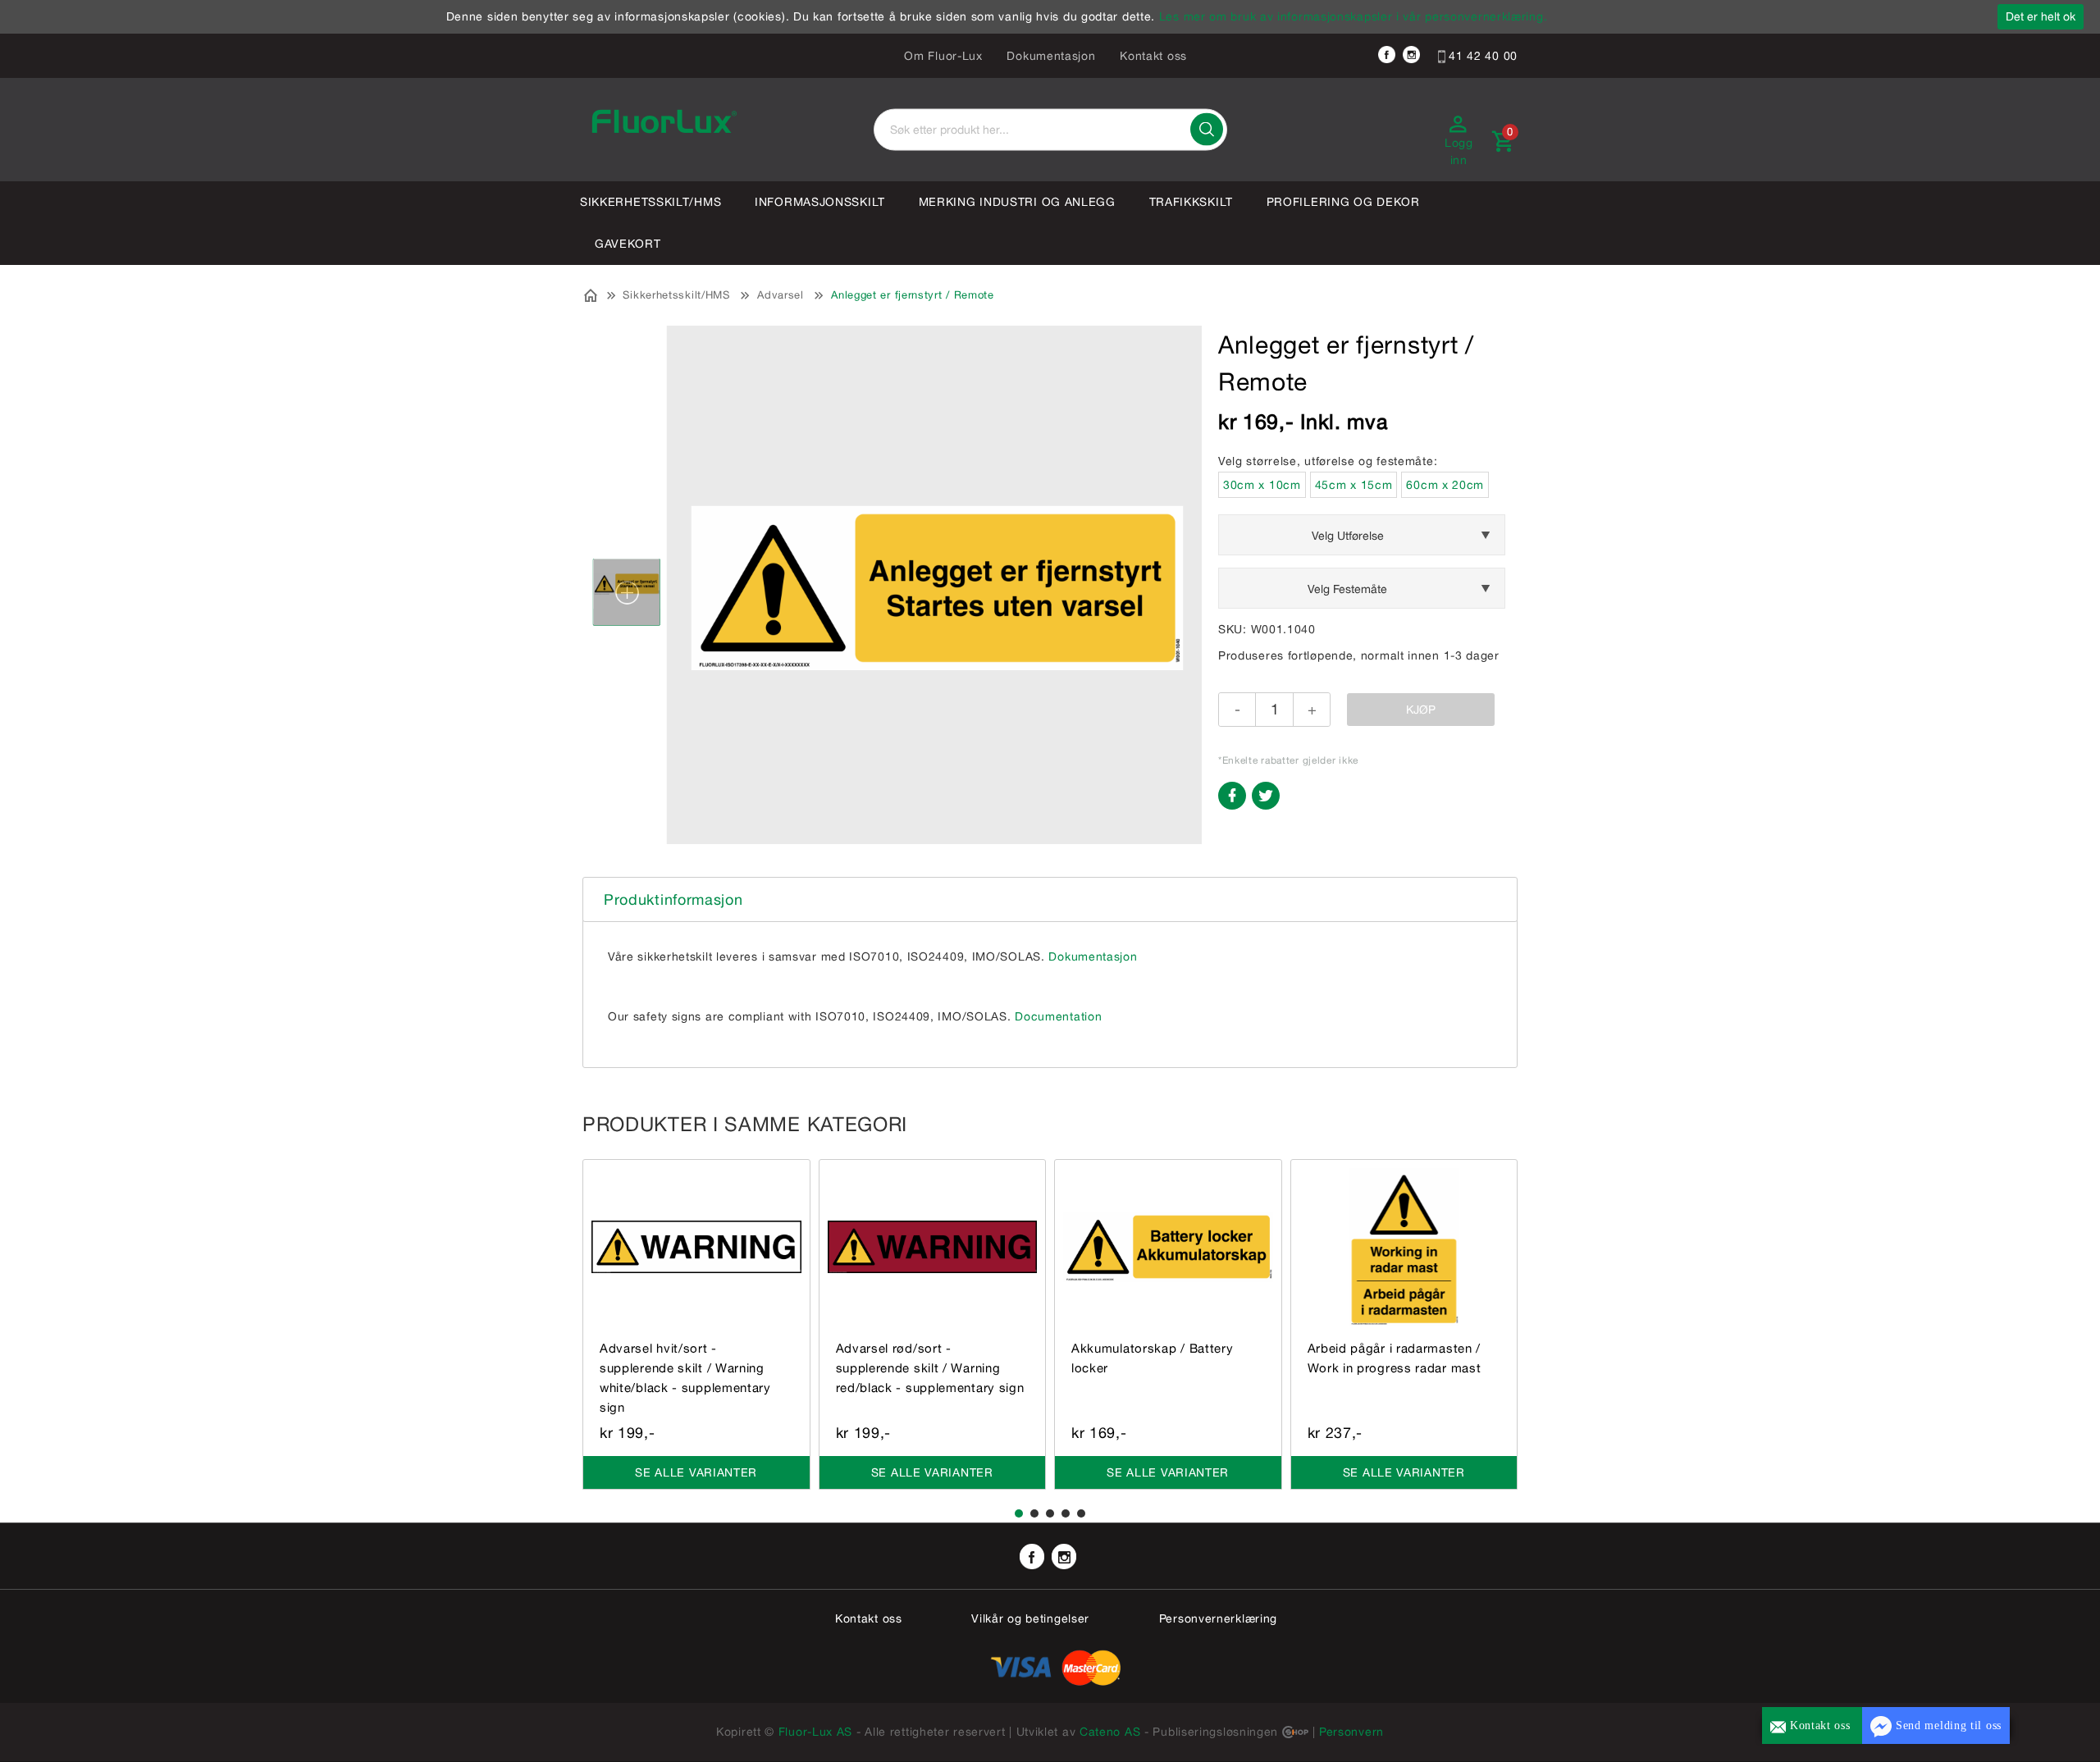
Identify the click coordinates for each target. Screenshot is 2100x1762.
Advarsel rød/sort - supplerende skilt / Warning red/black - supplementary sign (930, 1368)
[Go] (1207, 130)
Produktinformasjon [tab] (673, 899)
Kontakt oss (1153, 56)
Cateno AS (1110, 1732)
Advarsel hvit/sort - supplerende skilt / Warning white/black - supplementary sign (685, 1378)
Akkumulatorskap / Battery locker (1153, 1358)
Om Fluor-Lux (943, 56)
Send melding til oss (1947, 1725)
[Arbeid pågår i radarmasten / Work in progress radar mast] (1404, 1246)
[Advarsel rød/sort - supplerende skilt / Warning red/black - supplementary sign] (933, 1246)
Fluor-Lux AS (815, 1732)
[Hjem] (591, 294)
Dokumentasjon (1051, 56)
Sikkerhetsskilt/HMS (651, 202)
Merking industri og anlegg (1017, 202)
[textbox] (1050, 130)
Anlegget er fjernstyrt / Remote (913, 295)
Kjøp (1421, 710)
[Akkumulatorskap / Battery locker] (1168, 1246)
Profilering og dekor (1343, 202)
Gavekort (628, 244)
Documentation (1058, 1016)
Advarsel (781, 295)
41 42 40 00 (1481, 56)
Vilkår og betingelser (1030, 1618)
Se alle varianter (696, 1472)
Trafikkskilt (1191, 202)
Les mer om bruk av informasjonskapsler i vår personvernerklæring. (1354, 16)
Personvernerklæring (1218, 1618)
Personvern (1351, 1732)
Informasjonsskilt (820, 202)
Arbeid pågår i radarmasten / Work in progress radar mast (1395, 1358)
